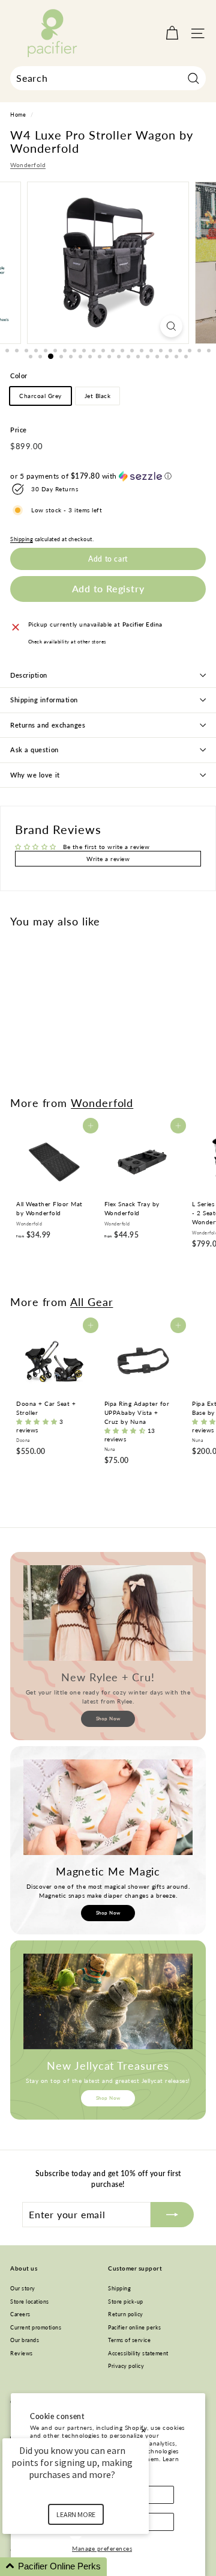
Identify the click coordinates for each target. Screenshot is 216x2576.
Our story (23, 2288)
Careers (20, 2314)
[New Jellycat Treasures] (108, 2001)
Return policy (126, 2314)
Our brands (25, 2340)
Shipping (22, 539)
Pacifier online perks (135, 2327)
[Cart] (172, 33)
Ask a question (34, 750)
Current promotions (36, 2327)
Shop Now (108, 1719)
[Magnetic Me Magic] (108, 1807)
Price (19, 430)
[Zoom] (171, 326)
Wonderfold (28, 165)
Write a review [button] (108, 859)
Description (29, 675)
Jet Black (98, 396)
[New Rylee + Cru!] (108, 1613)
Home (18, 115)
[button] (108, 476)
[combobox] (108, 78)
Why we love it (35, 775)
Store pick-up (126, 2302)
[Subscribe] (172, 2215)
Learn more (76, 2514)
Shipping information (44, 700)
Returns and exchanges (48, 725)
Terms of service (129, 2340)
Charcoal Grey (40, 396)
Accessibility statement (138, 2353)
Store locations (30, 2302)
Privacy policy (126, 2366)
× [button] (143, 2430)
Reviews (22, 2353)
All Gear (91, 1302)
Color (19, 376)
